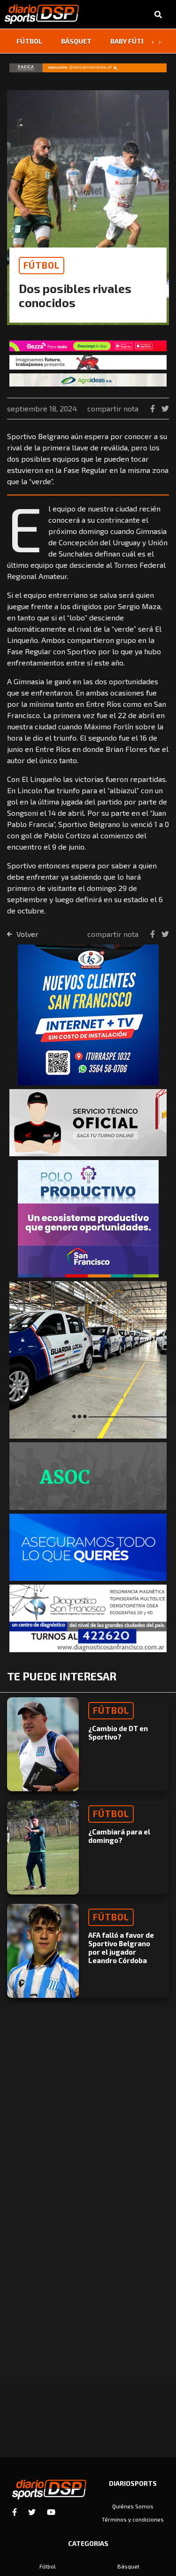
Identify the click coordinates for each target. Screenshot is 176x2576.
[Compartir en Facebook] (153, 408)
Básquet (76, 41)
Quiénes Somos (133, 2506)
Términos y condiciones (133, 2519)
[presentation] (153, 41)
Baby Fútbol (132, 41)
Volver (27, 934)
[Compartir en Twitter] (165, 408)
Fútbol (29, 41)
